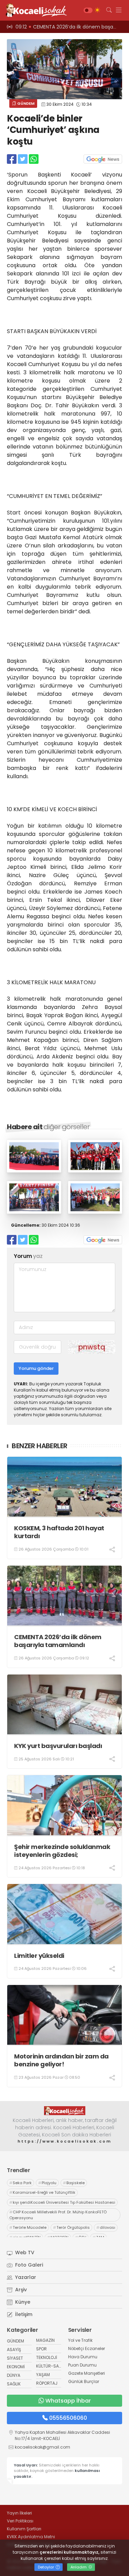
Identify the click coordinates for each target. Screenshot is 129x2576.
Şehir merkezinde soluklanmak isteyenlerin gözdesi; (62, 1851)
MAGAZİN (45, 2340)
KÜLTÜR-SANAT (51, 2366)
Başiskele (74, 2183)
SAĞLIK (14, 2384)
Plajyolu (47, 2183)
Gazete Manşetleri (87, 2373)
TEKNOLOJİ (47, 2357)
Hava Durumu (83, 2357)
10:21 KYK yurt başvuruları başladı (56, 27)
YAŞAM (43, 2375)
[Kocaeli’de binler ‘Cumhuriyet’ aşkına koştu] (34, 1171)
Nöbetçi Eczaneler (87, 2348)
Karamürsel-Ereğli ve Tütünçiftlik (42, 2192)
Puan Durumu (82, 2365)
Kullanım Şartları (24, 2529)
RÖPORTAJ (47, 2383)
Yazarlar (25, 2277)
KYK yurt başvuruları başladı (58, 1746)
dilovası (106, 2227)
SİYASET (15, 2358)
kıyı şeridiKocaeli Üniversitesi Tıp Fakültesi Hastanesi (62, 2202)
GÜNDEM (25, 103)
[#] (65, 2111)
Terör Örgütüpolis (71, 2227)
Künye (22, 2302)
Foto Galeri (28, 2265)
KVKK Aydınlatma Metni (31, 2537)
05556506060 (68, 2418)
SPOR (41, 2349)
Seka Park (20, 2183)
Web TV (24, 2252)
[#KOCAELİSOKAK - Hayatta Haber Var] (34, 10)
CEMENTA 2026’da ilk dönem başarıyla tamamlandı (58, 1641)
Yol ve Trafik (80, 2340)
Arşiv (20, 2290)
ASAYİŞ (14, 2350)
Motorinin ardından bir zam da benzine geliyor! (61, 2060)
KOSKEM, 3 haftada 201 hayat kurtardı (59, 1532)
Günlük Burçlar (84, 2381)
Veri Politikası (20, 2521)
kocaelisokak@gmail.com (42, 2447)
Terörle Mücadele (28, 2227)
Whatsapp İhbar (68, 2401)
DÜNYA (14, 2375)
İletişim (23, 2314)
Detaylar (46, 2567)
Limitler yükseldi (39, 1956)
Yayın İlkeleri (19, 2513)
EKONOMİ (16, 2367)
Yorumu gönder (36, 1368)
